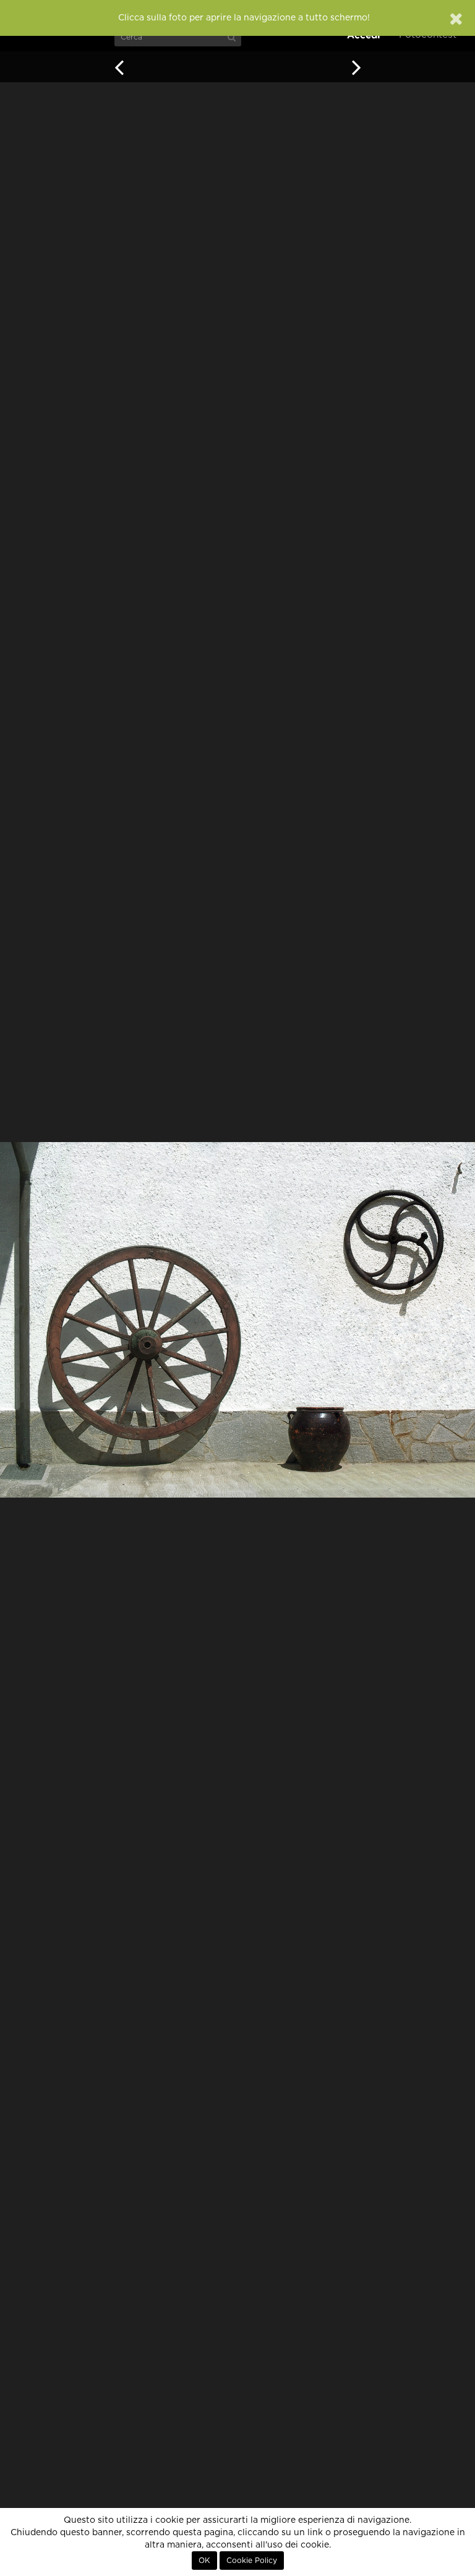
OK (204, 2561)
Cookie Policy (252, 2561)
